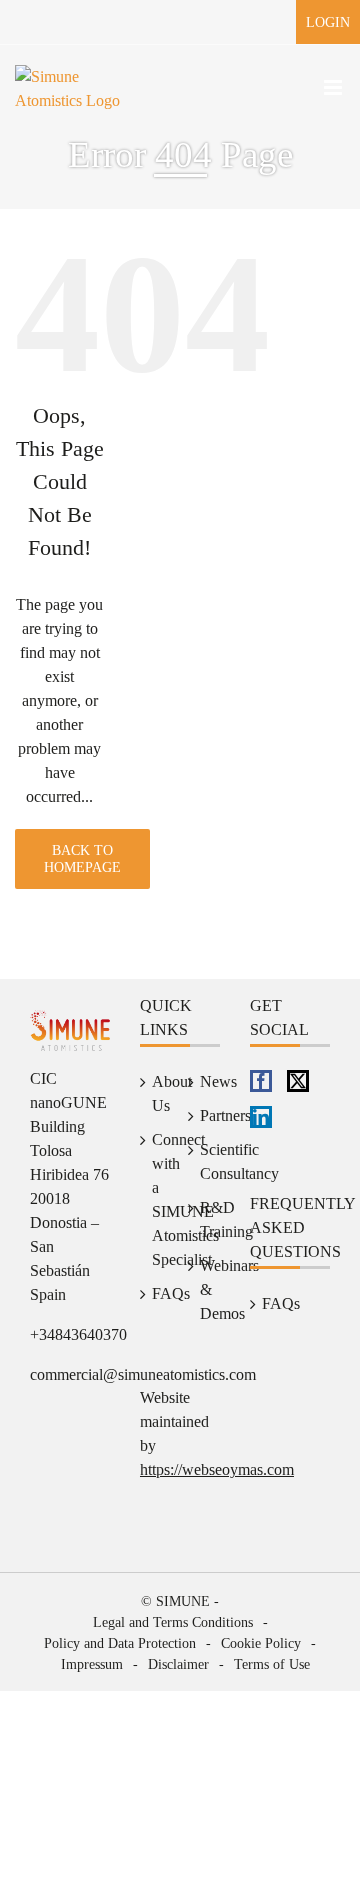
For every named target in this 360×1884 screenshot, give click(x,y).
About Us (157, 1093)
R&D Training (205, 1219)
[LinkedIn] (261, 1117)
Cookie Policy (261, 1643)
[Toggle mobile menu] (334, 87)
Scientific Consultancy (205, 1161)
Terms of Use (272, 1664)
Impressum (92, 1664)
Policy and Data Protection (120, 1643)
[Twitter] (298, 1081)
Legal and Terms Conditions (173, 1622)
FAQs (157, 1293)
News (205, 1081)
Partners (205, 1115)
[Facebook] (261, 1081)
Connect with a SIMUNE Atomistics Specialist (157, 1199)
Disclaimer (178, 1664)
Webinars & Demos (205, 1289)
